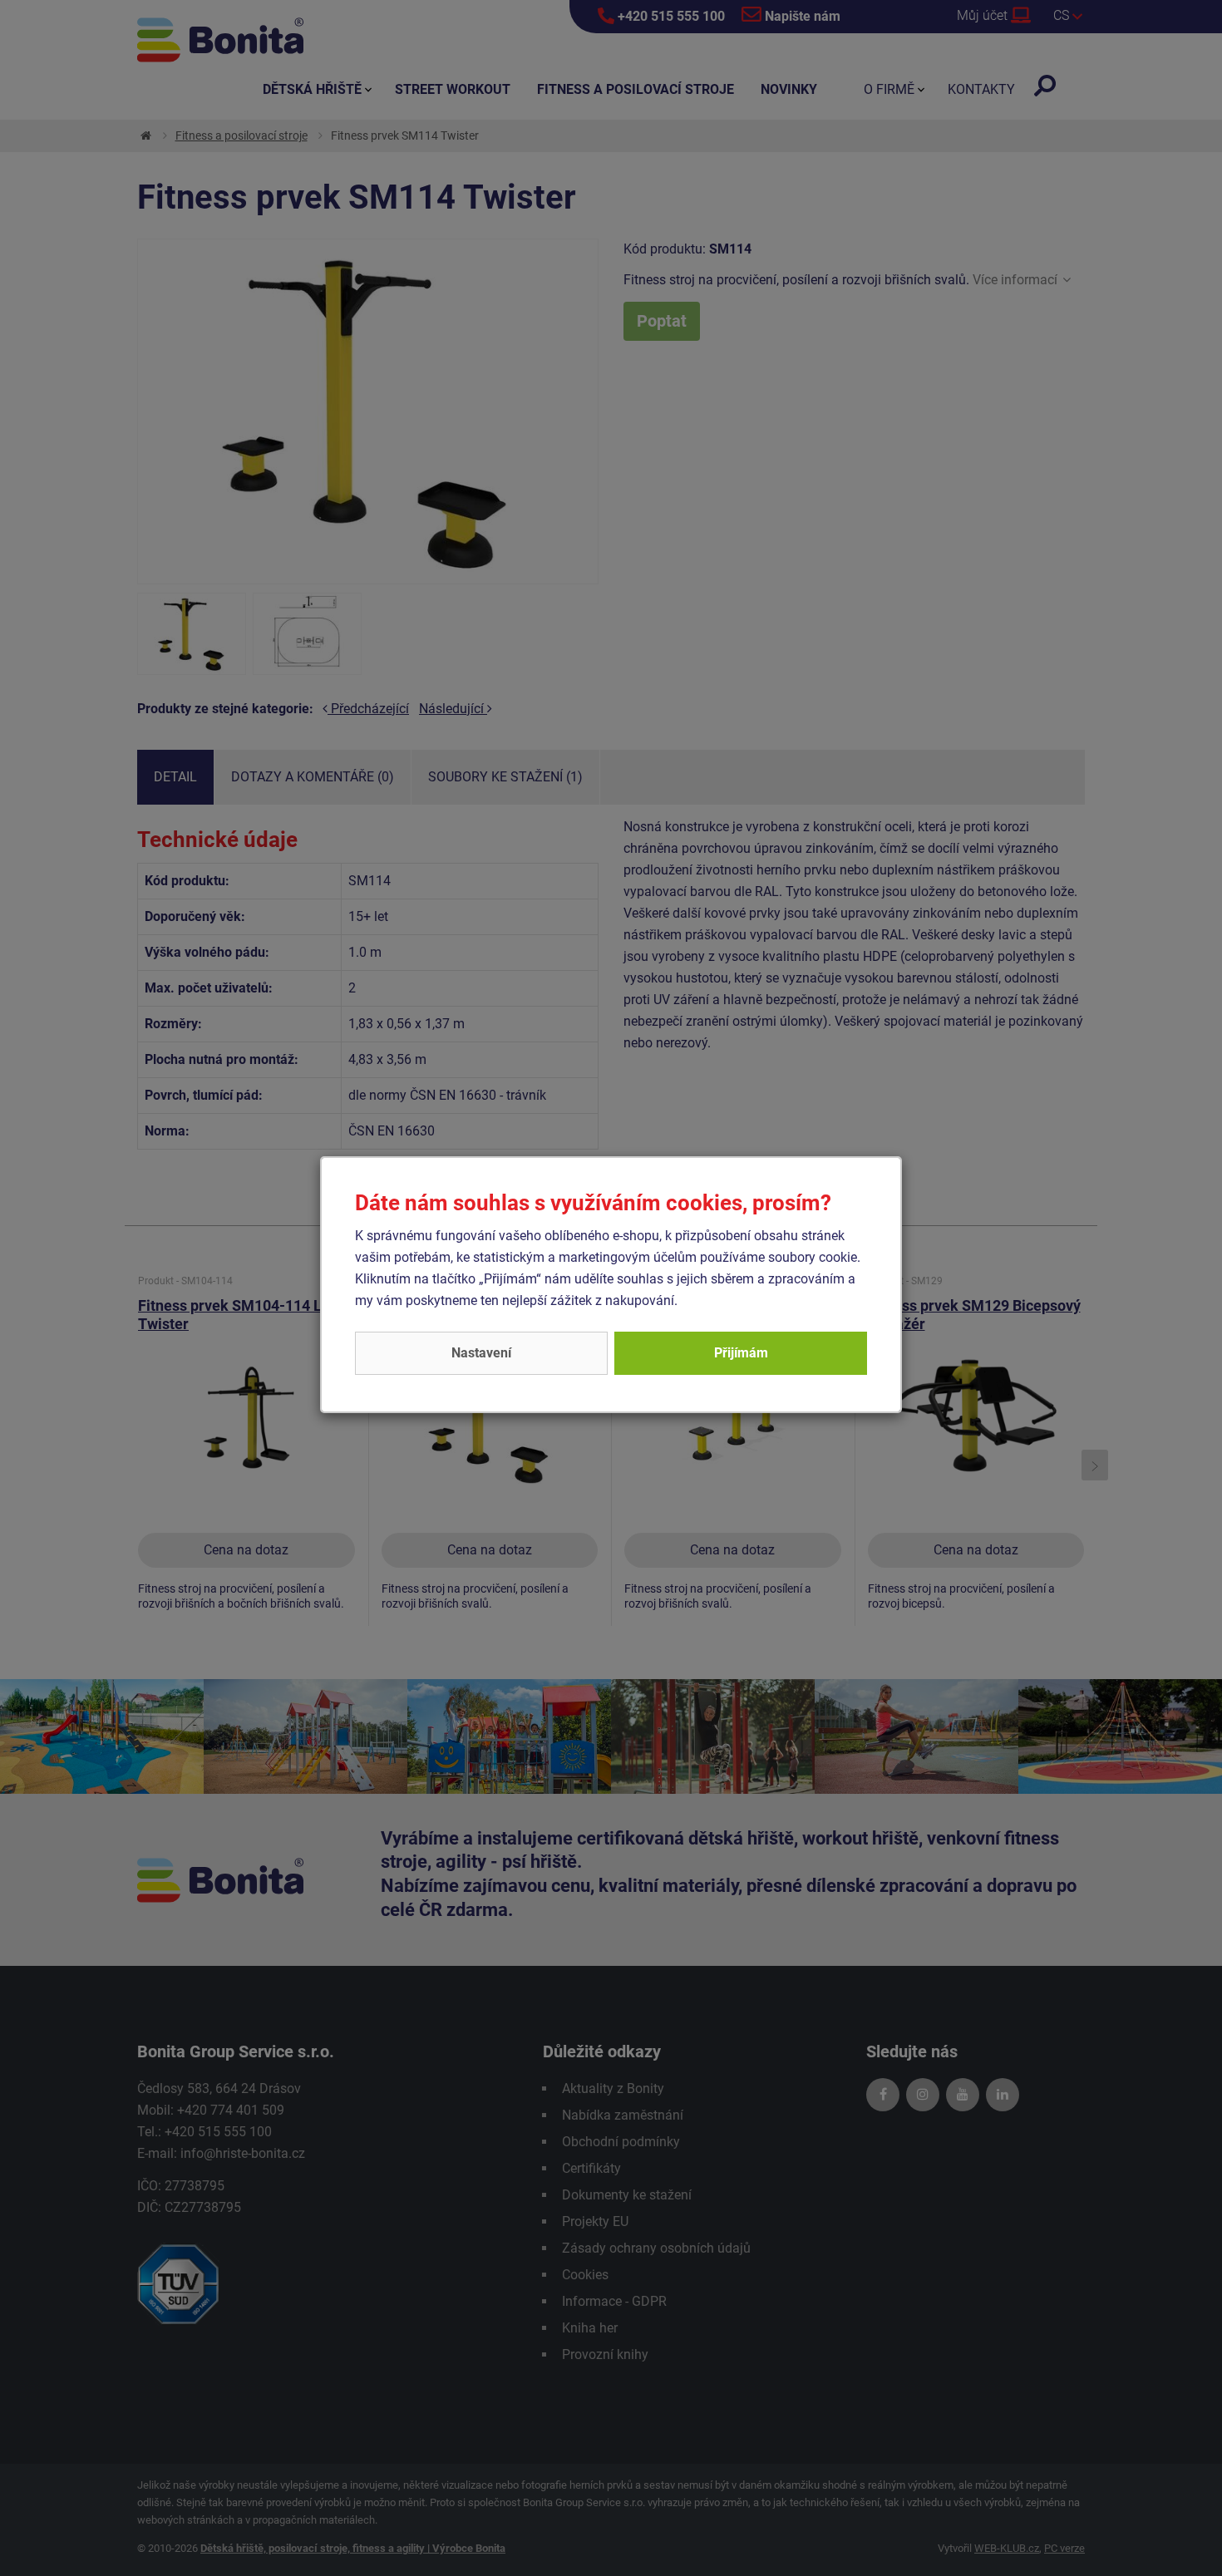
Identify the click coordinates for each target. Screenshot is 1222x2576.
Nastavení (481, 1353)
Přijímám (741, 1353)
